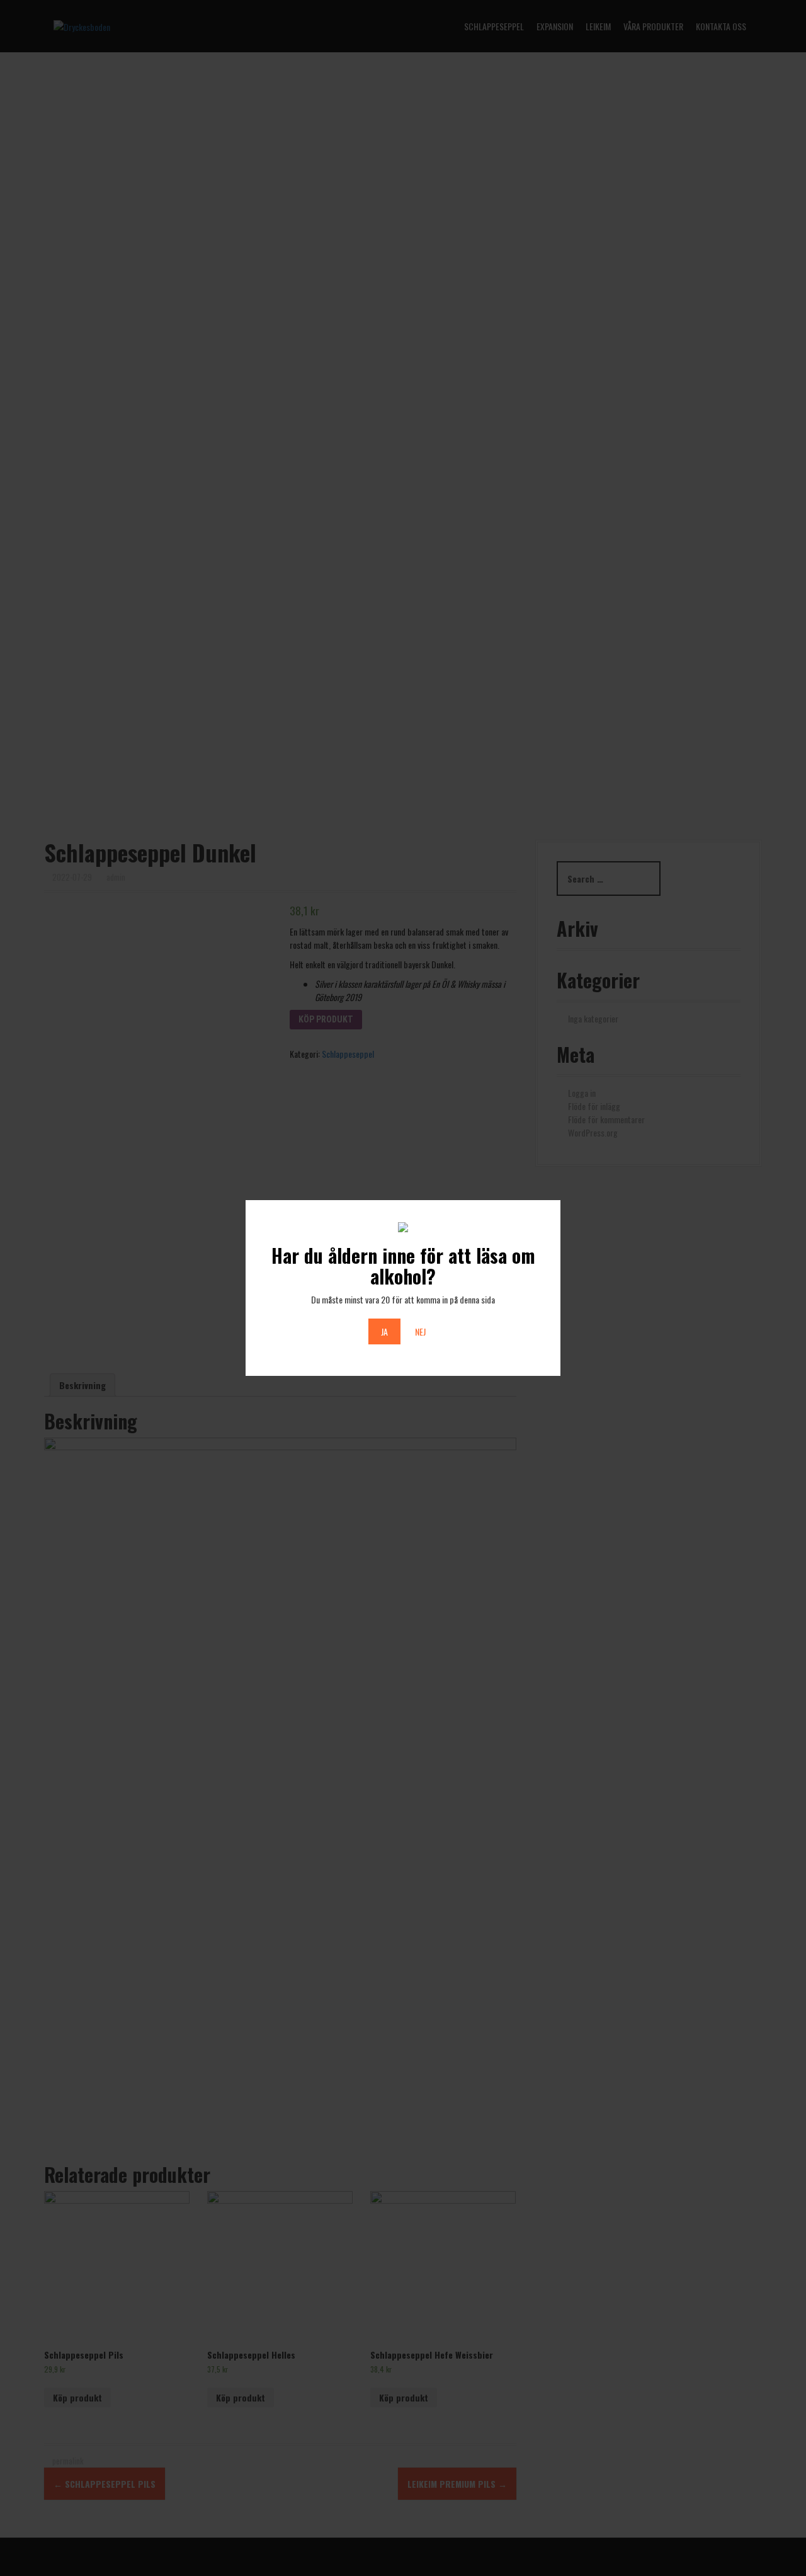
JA (384, 1331)
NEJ (420, 1331)
